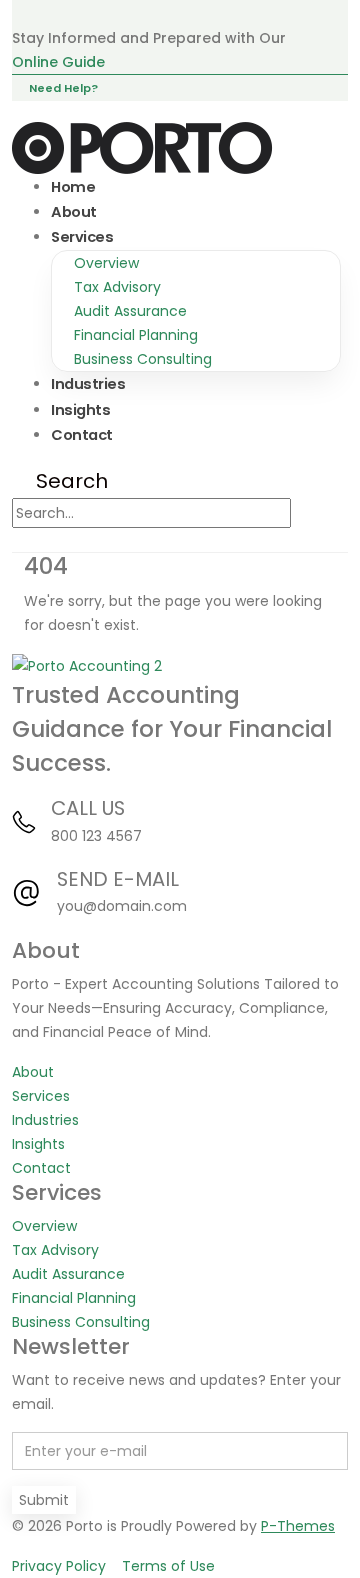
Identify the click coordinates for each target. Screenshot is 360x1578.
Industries (88, 384)
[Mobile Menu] (52, 540)
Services (82, 237)
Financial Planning (136, 335)
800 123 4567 (96, 836)
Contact (82, 435)
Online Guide (58, 62)
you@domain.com (122, 906)
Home (73, 187)
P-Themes (298, 1526)
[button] (60, 481)
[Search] (310, 514)
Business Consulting (143, 359)
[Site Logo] (143, 147)
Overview (106, 263)
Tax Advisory (117, 287)
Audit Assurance (130, 311)
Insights (80, 410)
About (74, 212)
